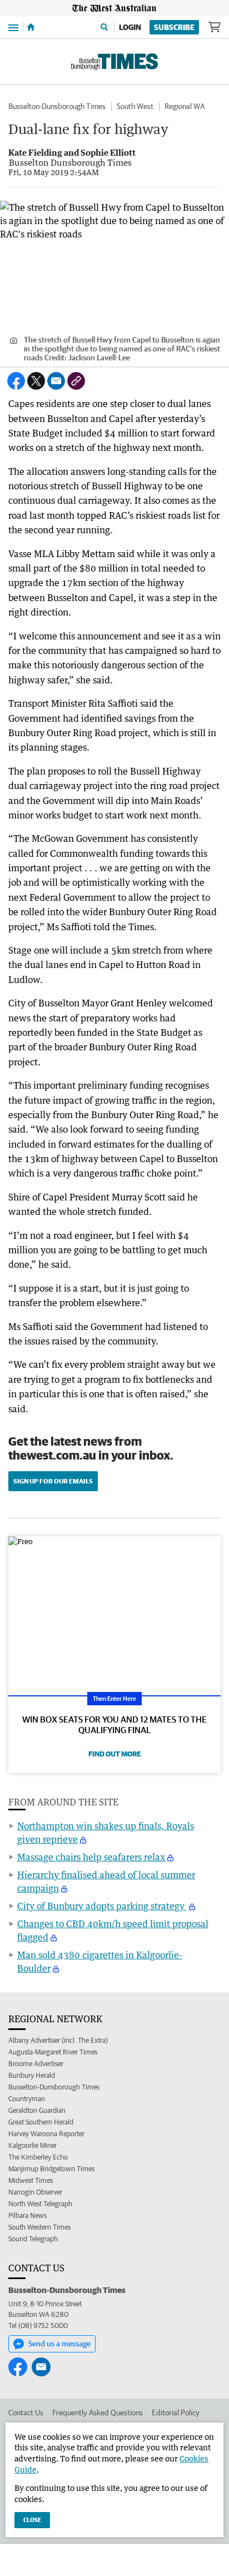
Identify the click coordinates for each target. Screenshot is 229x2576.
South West (135, 106)
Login (130, 27)
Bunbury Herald (32, 2075)
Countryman (27, 2099)
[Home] (31, 27)
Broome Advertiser (36, 2064)
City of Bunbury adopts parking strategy (102, 1906)
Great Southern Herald (41, 2122)
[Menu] (13, 27)
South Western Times (39, 2227)
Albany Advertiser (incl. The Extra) (58, 2040)
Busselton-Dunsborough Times (57, 106)
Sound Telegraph (33, 2239)
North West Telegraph (40, 2204)
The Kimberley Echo (38, 2157)
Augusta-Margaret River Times (53, 2052)
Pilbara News (28, 2215)
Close (32, 2520)
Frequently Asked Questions (98, 2413)
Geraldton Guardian (37, 2110)
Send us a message (59, 2344)
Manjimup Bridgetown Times (51, 2169)
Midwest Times (31, 2180)
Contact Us (26, 2413)
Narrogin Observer (35, 2192)
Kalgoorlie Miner (33, 2145)
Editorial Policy (176, 2413)
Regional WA (185, 106)
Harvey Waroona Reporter (46, 2134)
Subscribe (174, 27)
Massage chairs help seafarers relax (91, 1857)
